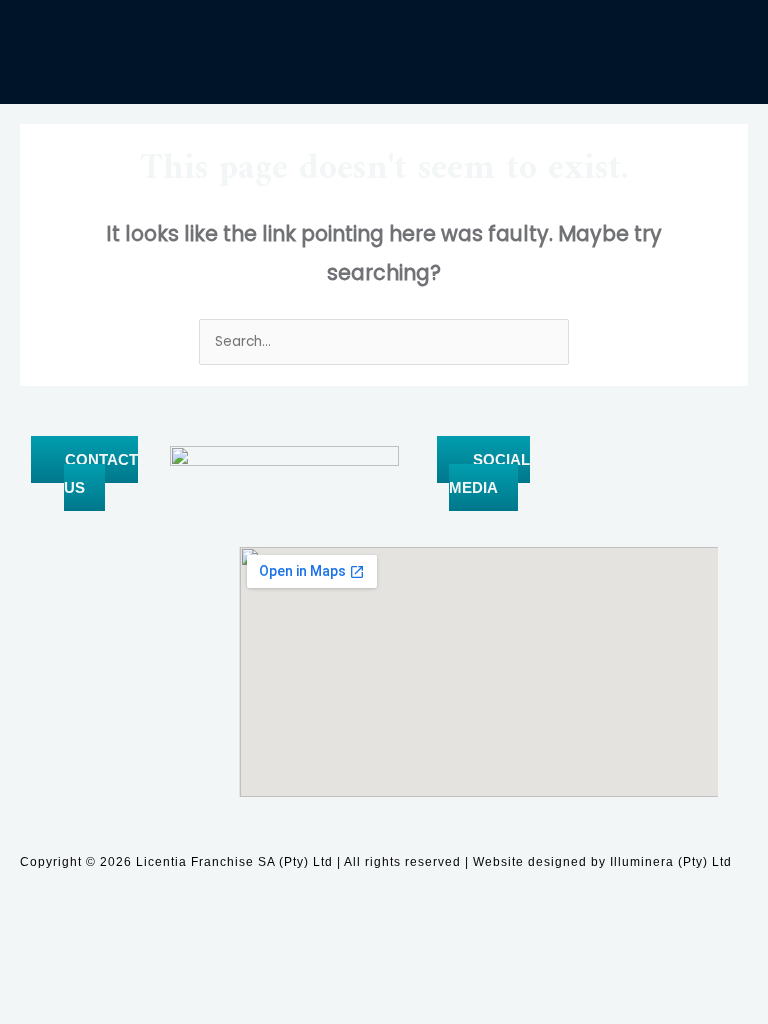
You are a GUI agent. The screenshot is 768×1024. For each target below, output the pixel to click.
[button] (384, 67)
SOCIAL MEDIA (489, 473)
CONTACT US (101, 473)
